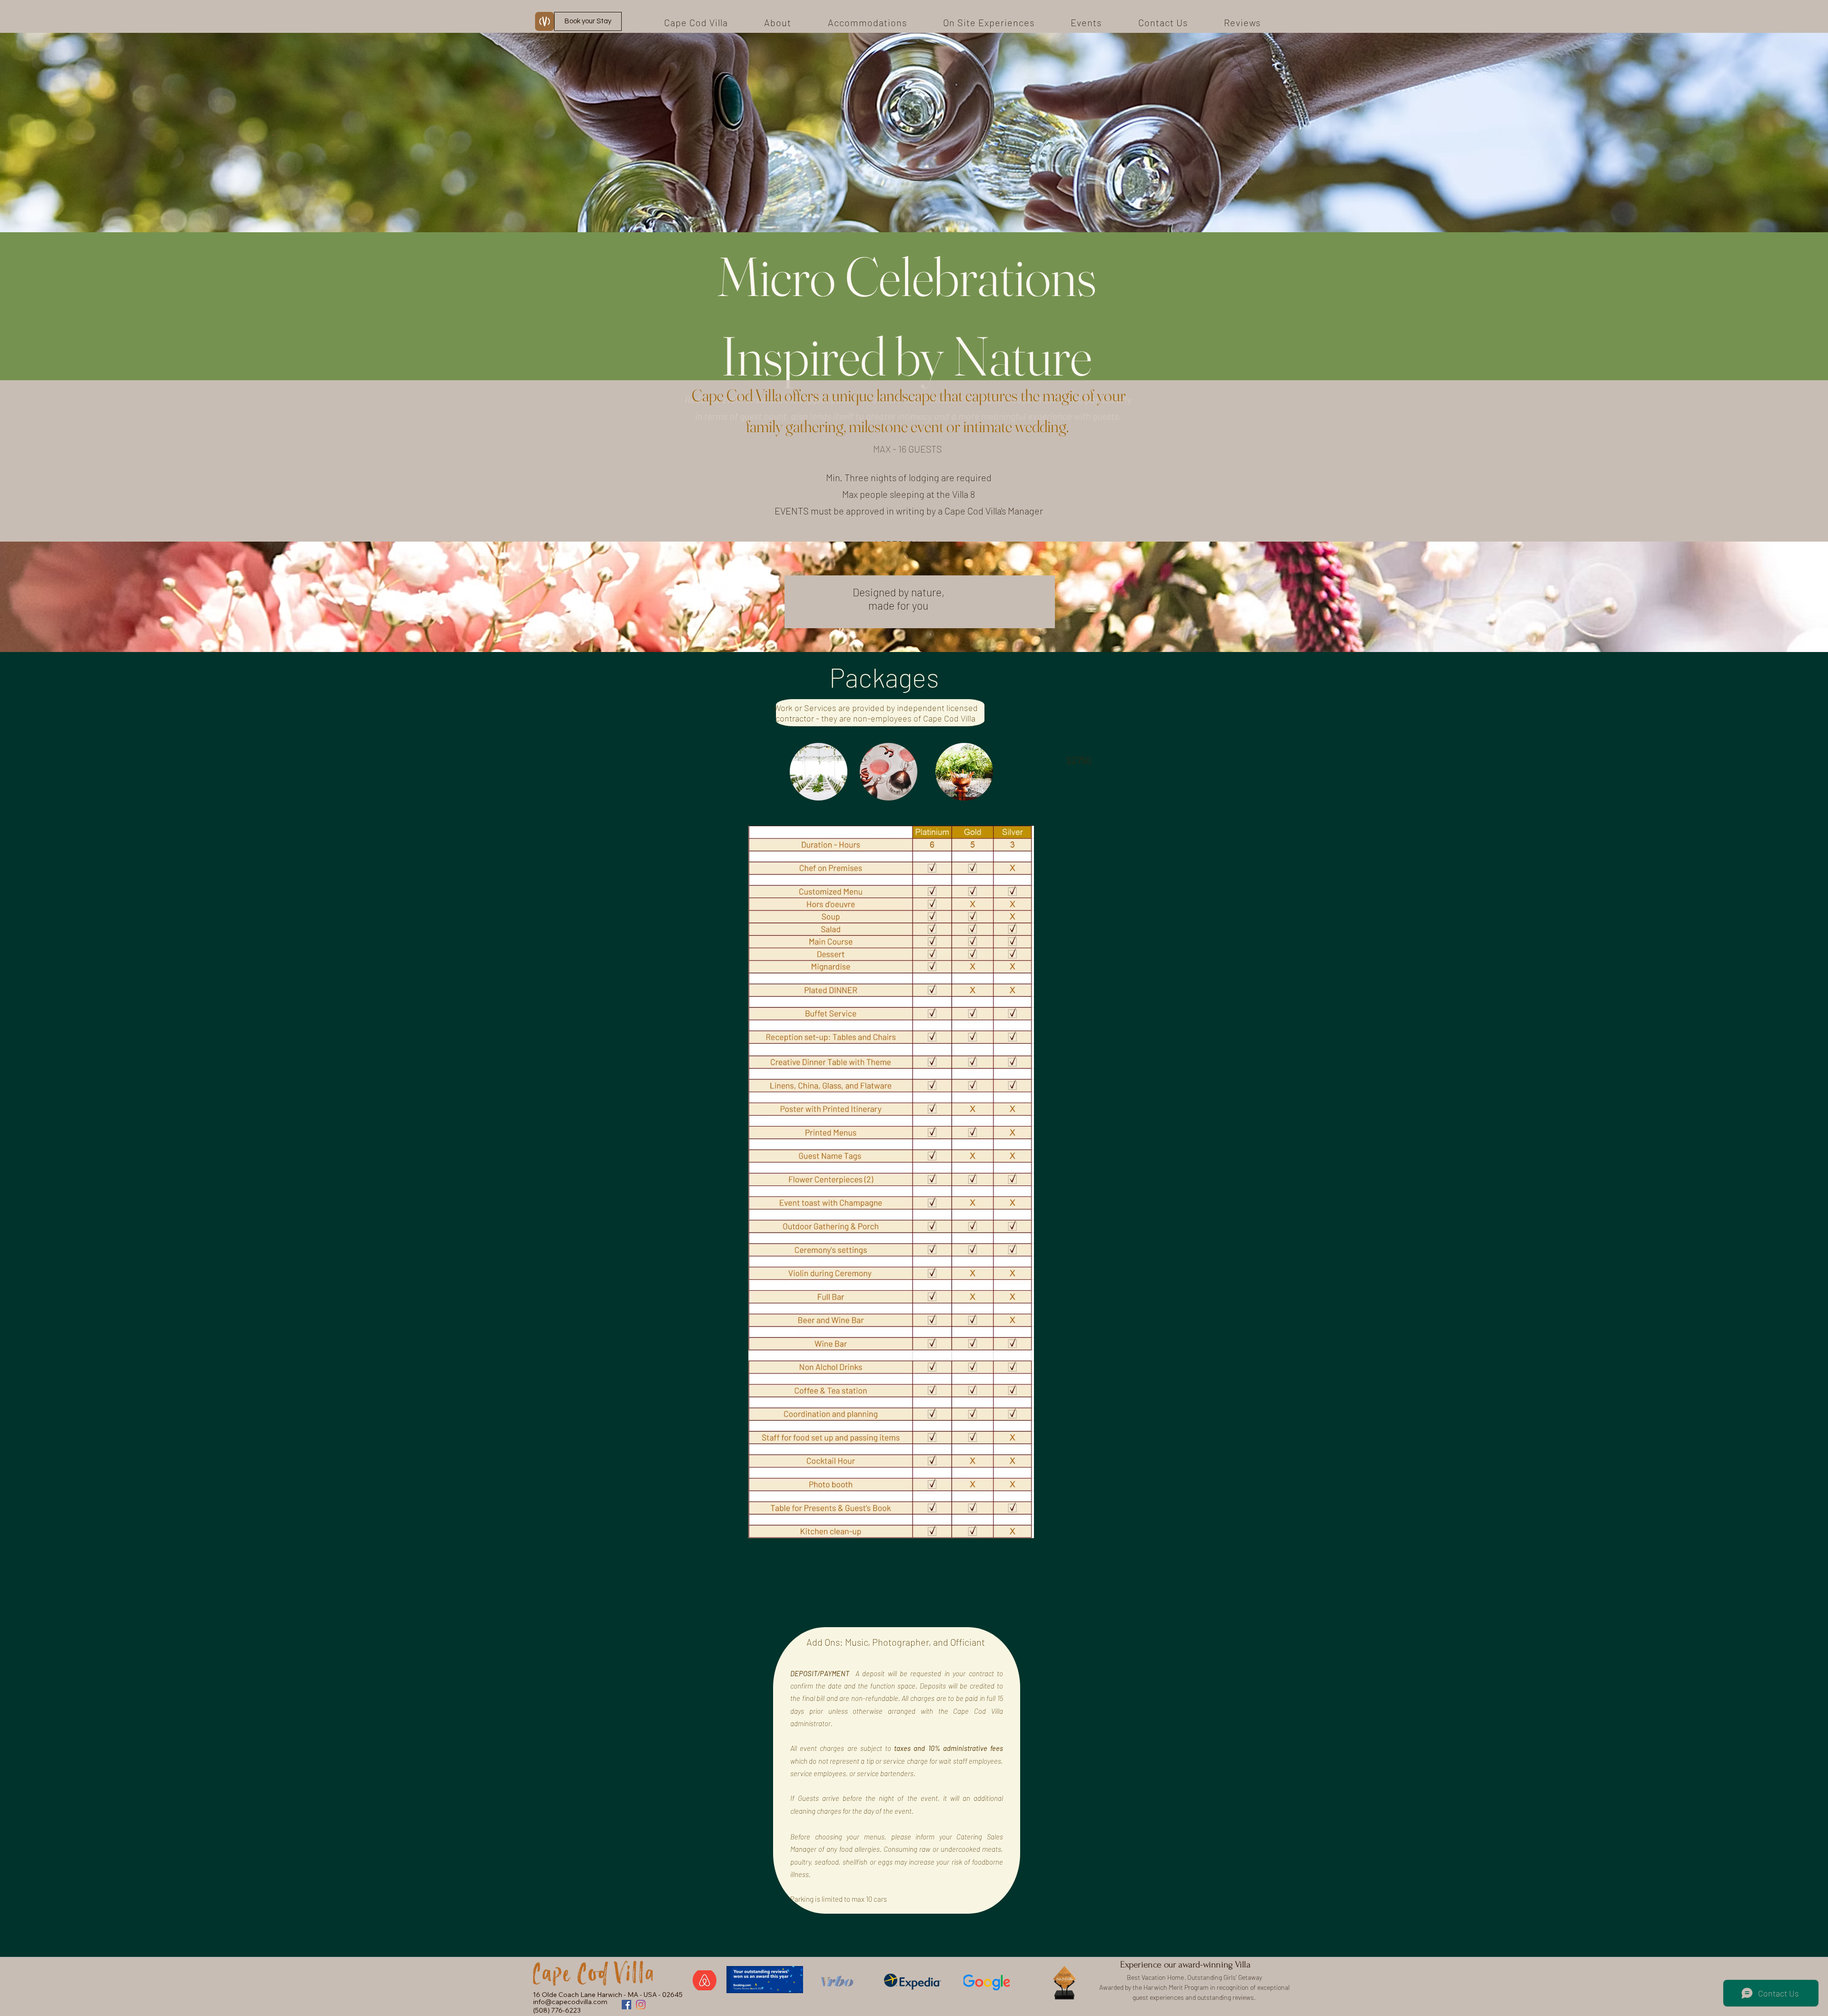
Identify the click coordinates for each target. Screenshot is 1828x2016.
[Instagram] (641, 2005)
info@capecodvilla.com (570, 2002)
